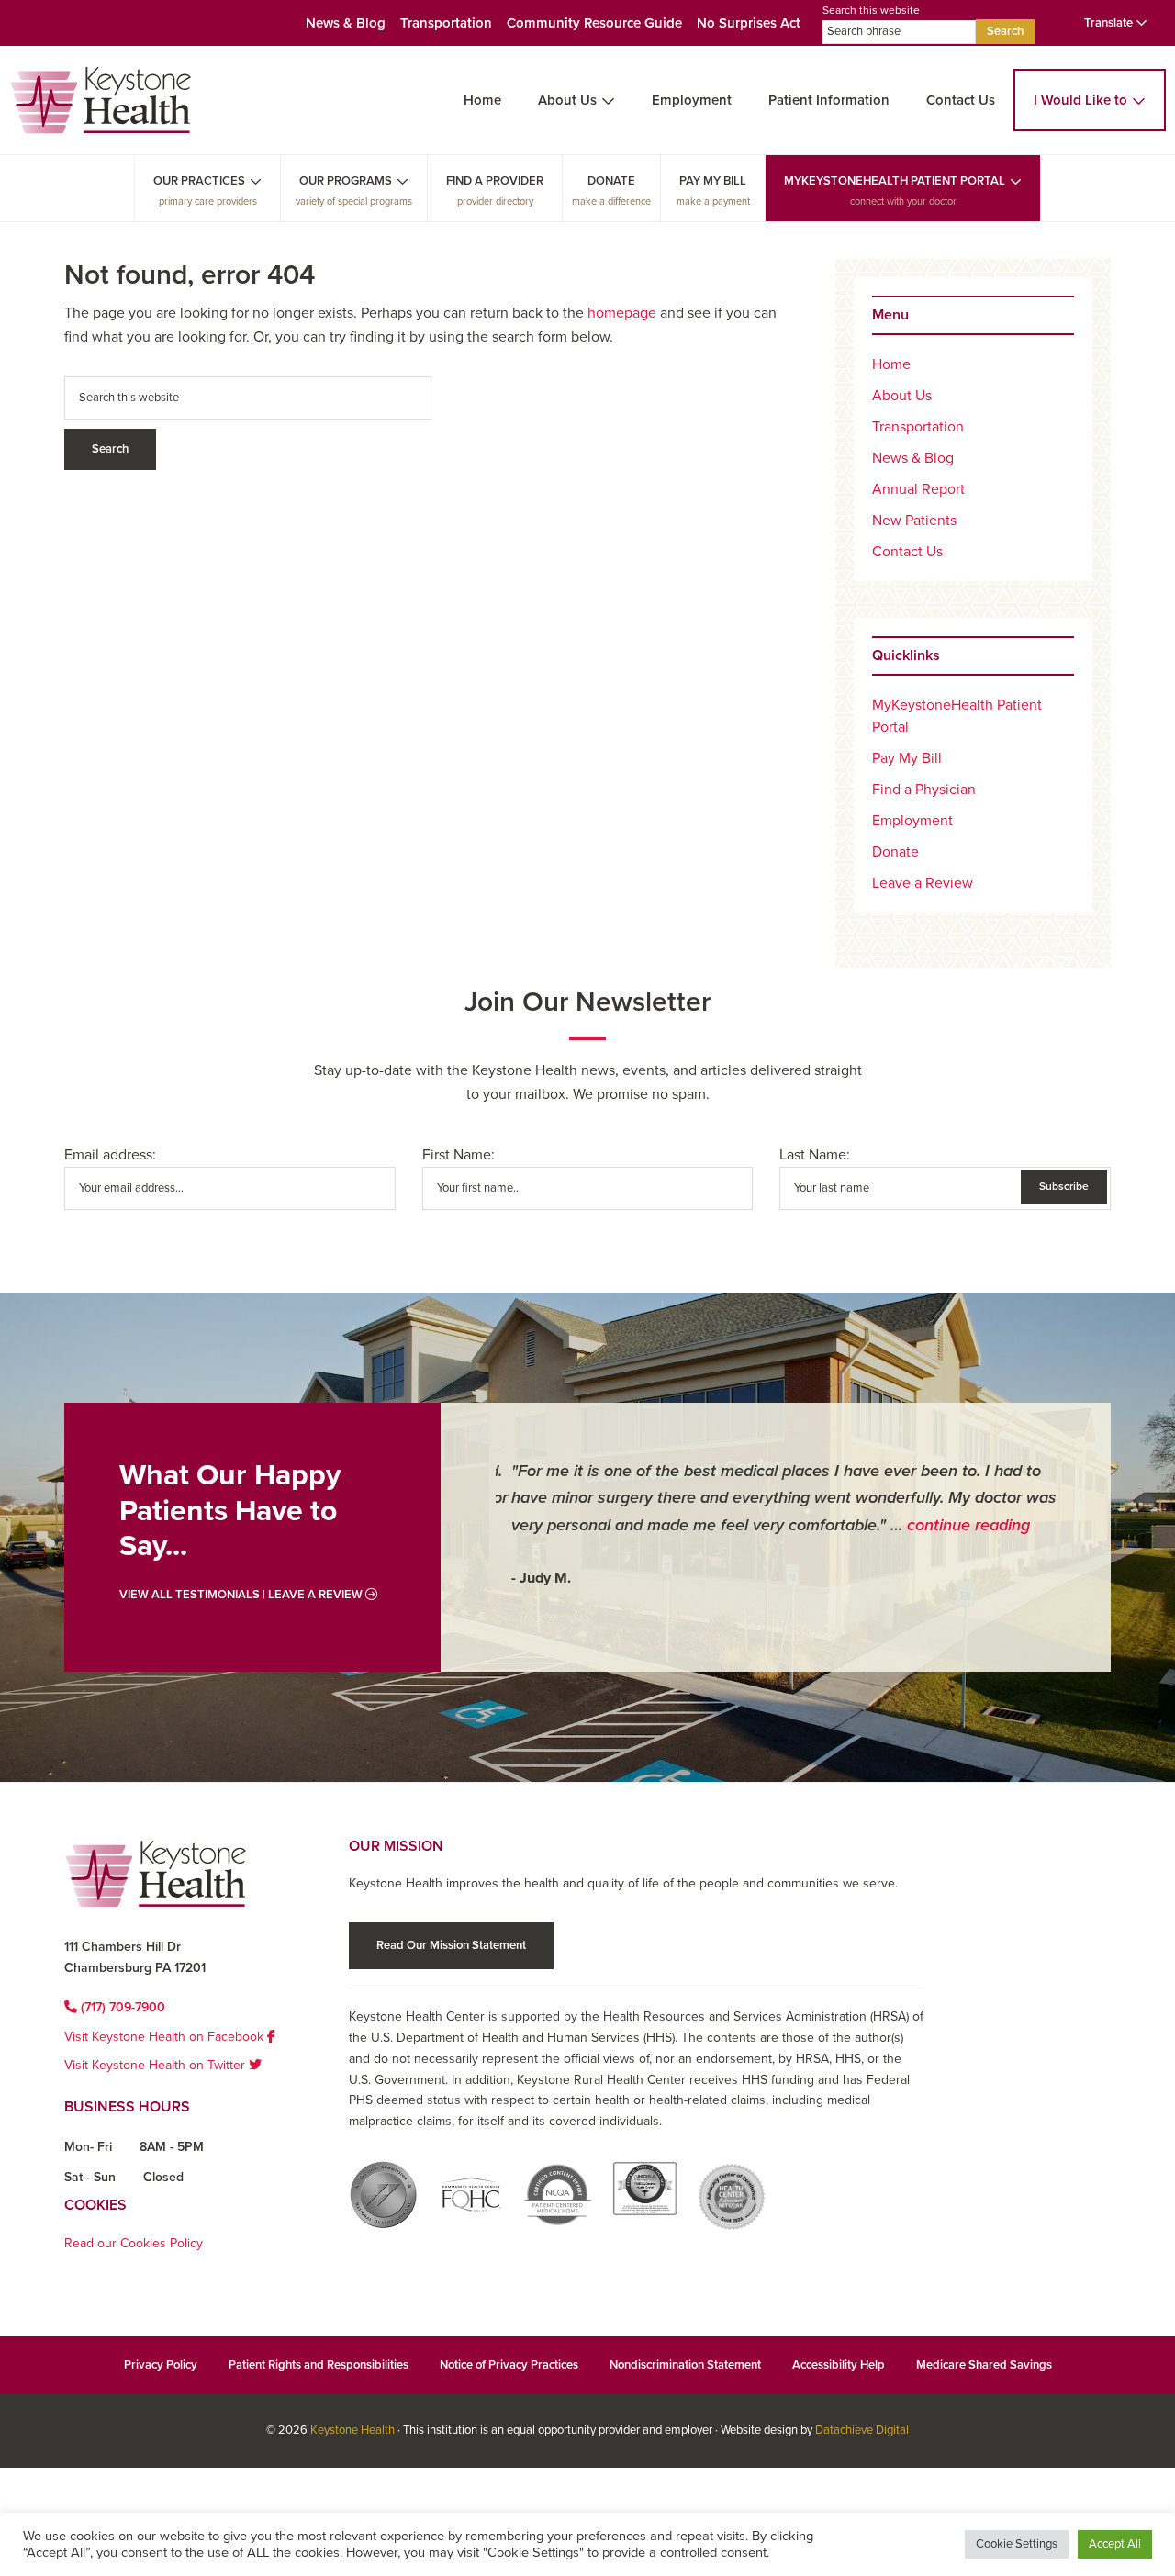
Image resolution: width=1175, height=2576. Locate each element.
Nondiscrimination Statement (685, 2365)
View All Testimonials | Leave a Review (242, 1595)
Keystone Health (352, 2430)
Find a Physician (924, 790)
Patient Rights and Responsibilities (319, 2365)
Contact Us (961, 100)
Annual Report (918, 489)
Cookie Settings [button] (1017, 2544)
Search (1005, 31)
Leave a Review (923, 883)
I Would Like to (1080, 100)
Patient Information (829, 100)
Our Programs (346, 181)
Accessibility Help (839, 2365)
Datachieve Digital (862, 2430)
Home (482, 100)
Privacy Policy (161, 2365)
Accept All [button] (1115, 2544)
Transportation (446, 23)
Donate (611, 181)
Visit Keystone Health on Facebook (166, 2037)
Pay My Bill (713, 181)
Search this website (871, 10)
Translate (1110, 23)
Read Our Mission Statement (451, 1945)
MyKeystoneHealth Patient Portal (895, 181)
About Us (567, 100)
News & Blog (346, 23)
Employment (692, 100)
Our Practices (199, 181)
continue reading (953, 1525)
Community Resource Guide (594, 23)
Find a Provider (495, 181)
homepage (622, 313)
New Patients (914, 521)
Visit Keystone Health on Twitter (157, 2065)
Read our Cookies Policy (134, 2243)
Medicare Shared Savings (984, 2365)
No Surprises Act (749, 23)
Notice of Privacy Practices (509, 2365)
